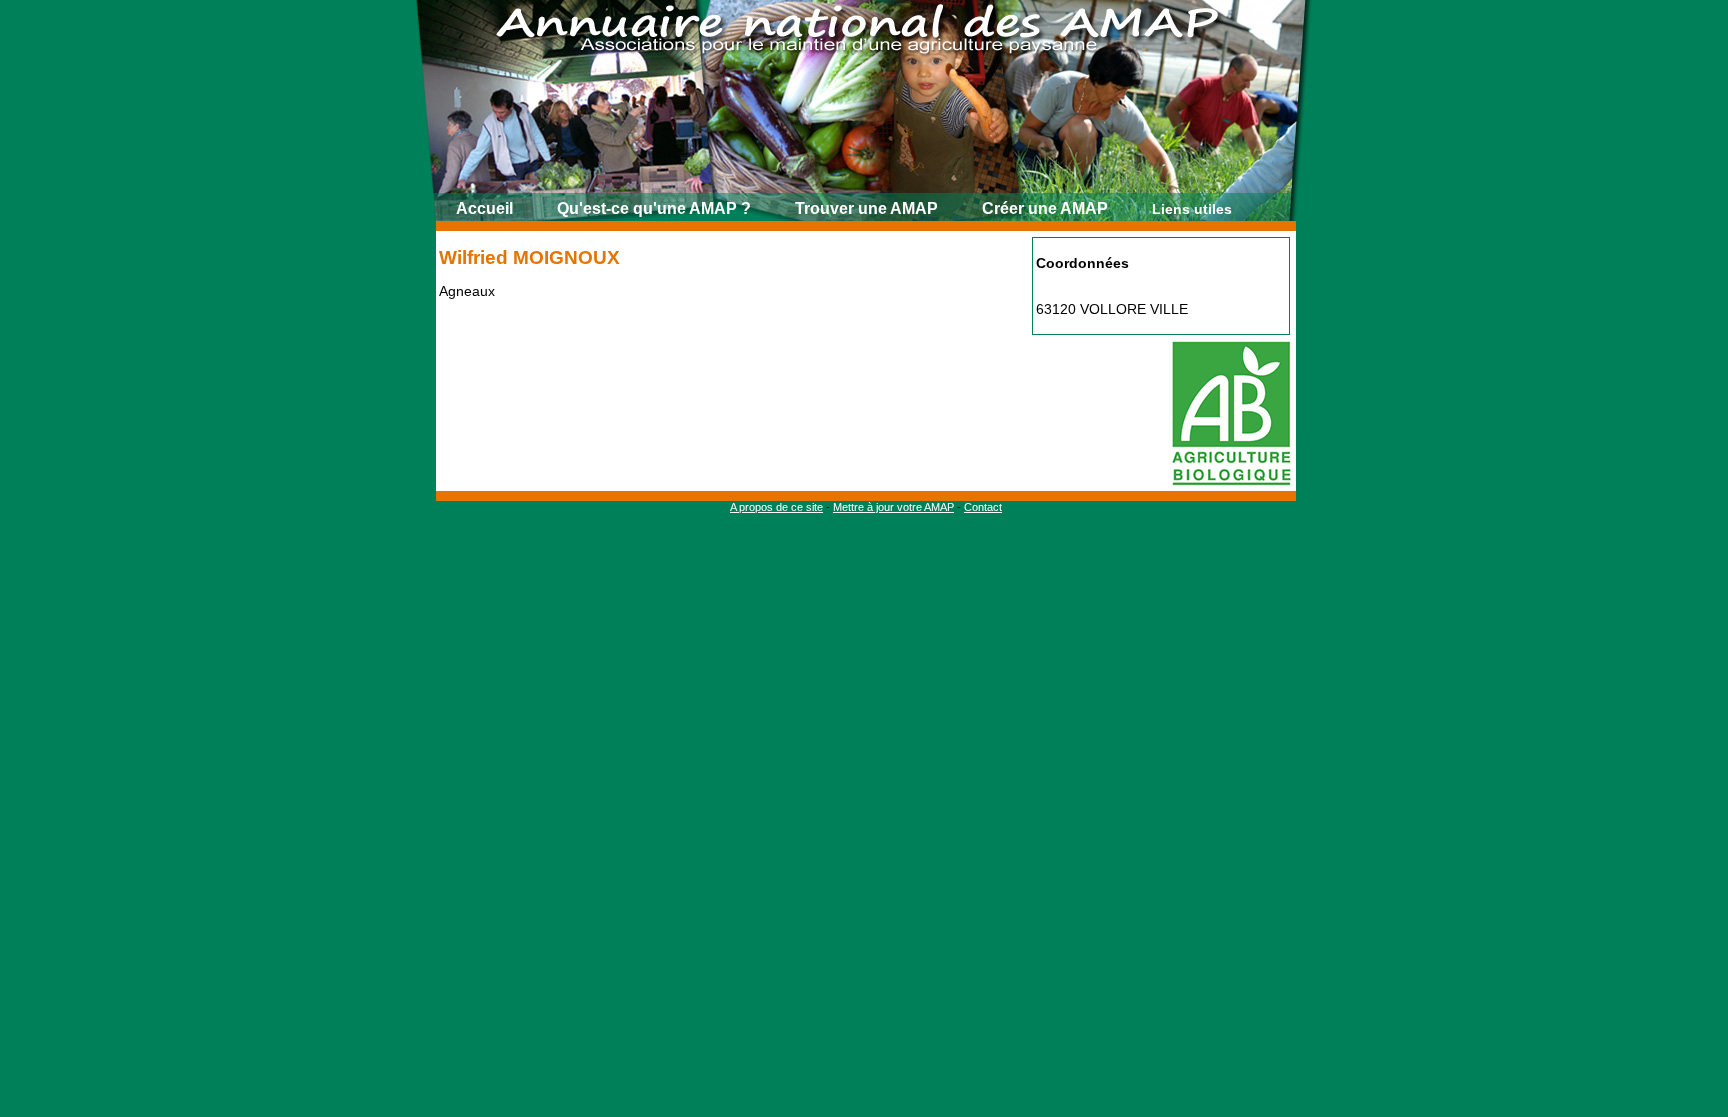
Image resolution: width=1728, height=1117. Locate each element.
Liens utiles (1192, 209)
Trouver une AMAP (866, 208)
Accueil (484, 208)
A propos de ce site (776, 507)
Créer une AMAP (1045, 208)
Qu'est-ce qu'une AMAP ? (654, 208)
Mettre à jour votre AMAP (893, 507)
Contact (983, 507)
